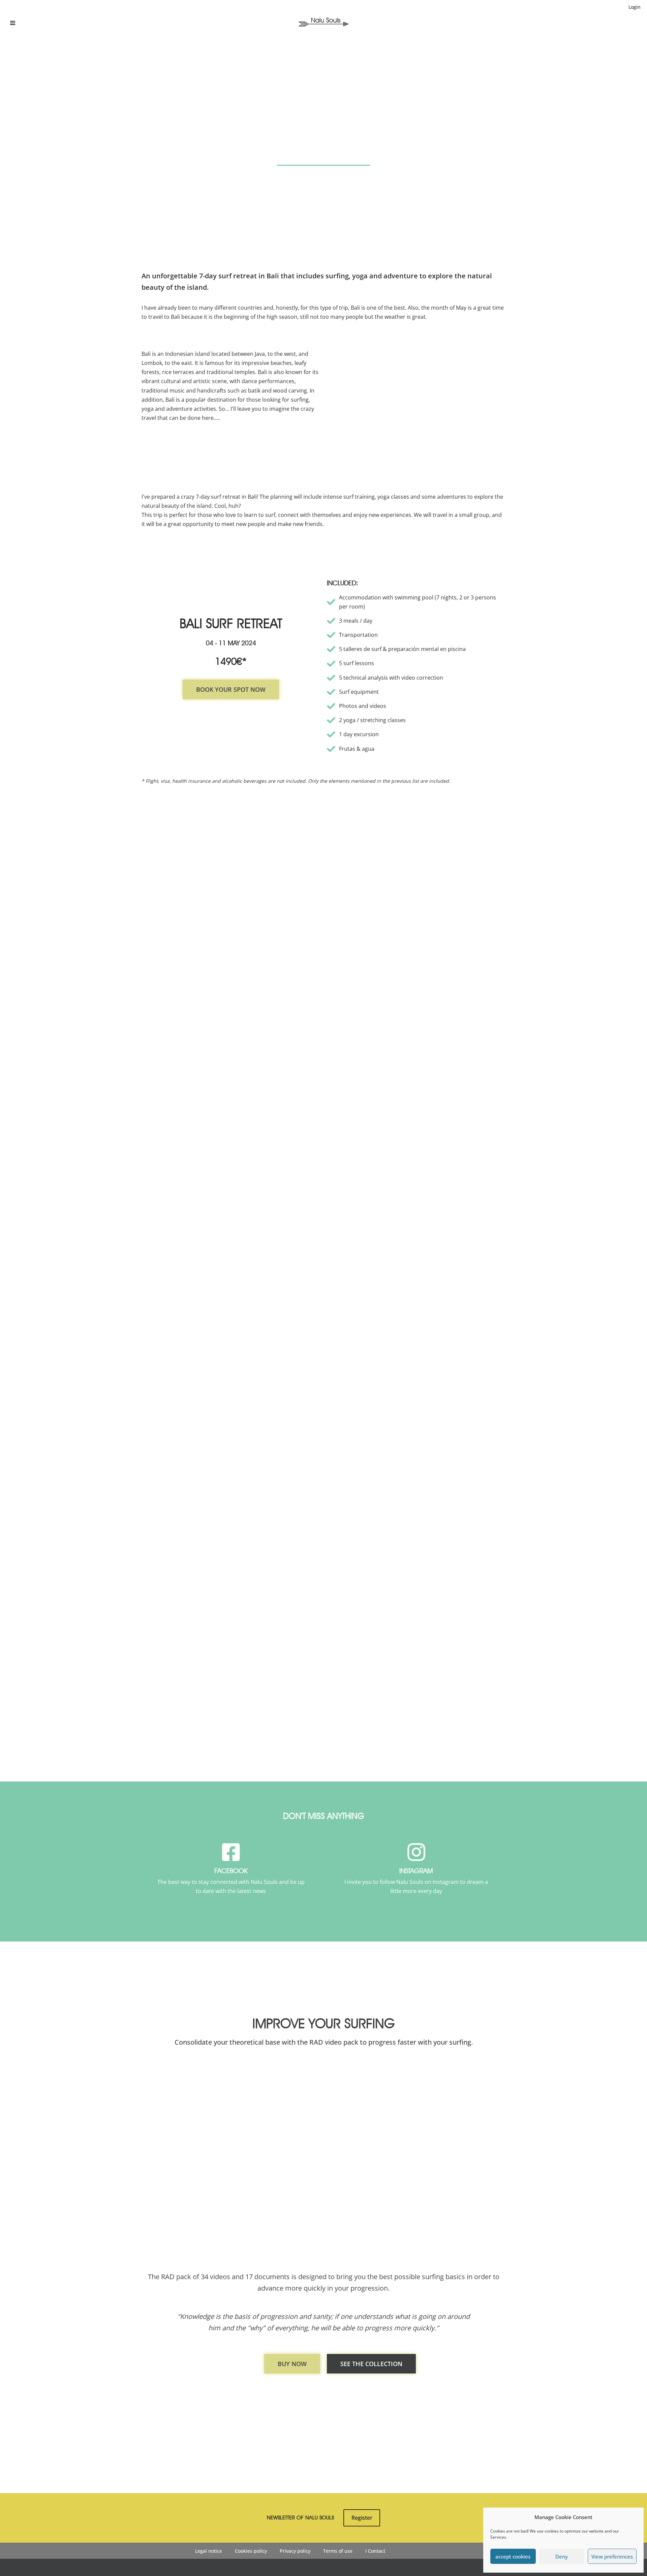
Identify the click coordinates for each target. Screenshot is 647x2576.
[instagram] (416, 1852)
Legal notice (209, 2551)
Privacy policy (295, 2551)
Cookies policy (251, 2551)
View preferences (612, 2556)
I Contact (375, 2551)
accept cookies (513, 2556)
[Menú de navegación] (13, 23)
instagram (416, 1871)
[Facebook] (231, 1852)
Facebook (231, 1871)
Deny (562, 2556)
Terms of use (338, 2551)
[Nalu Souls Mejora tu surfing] (323, 21)
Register (362, 2518)
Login (635, 7)
